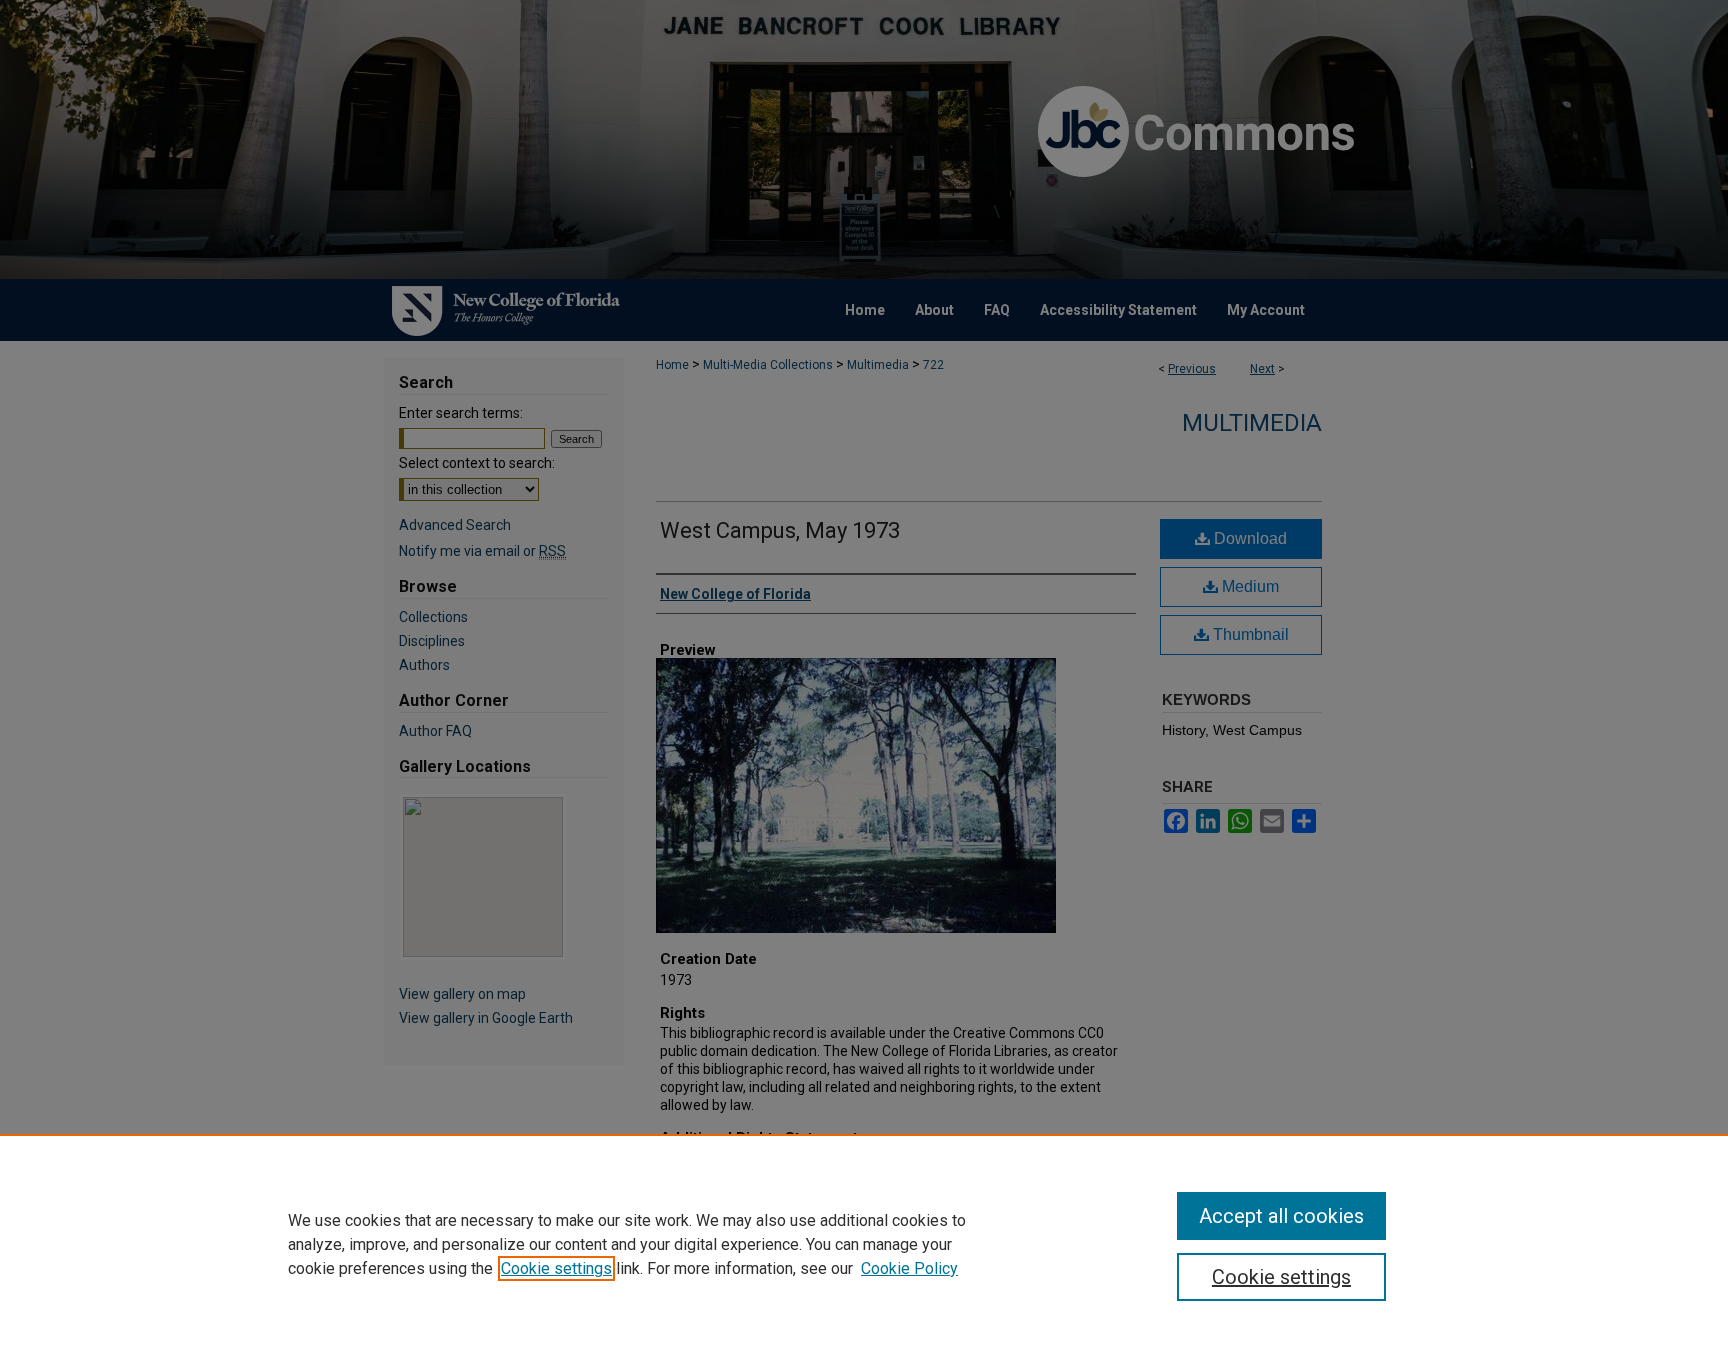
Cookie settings (556, 1268)
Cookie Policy (909, 1268)
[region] (864, 1244)
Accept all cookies (1281, 1216)
